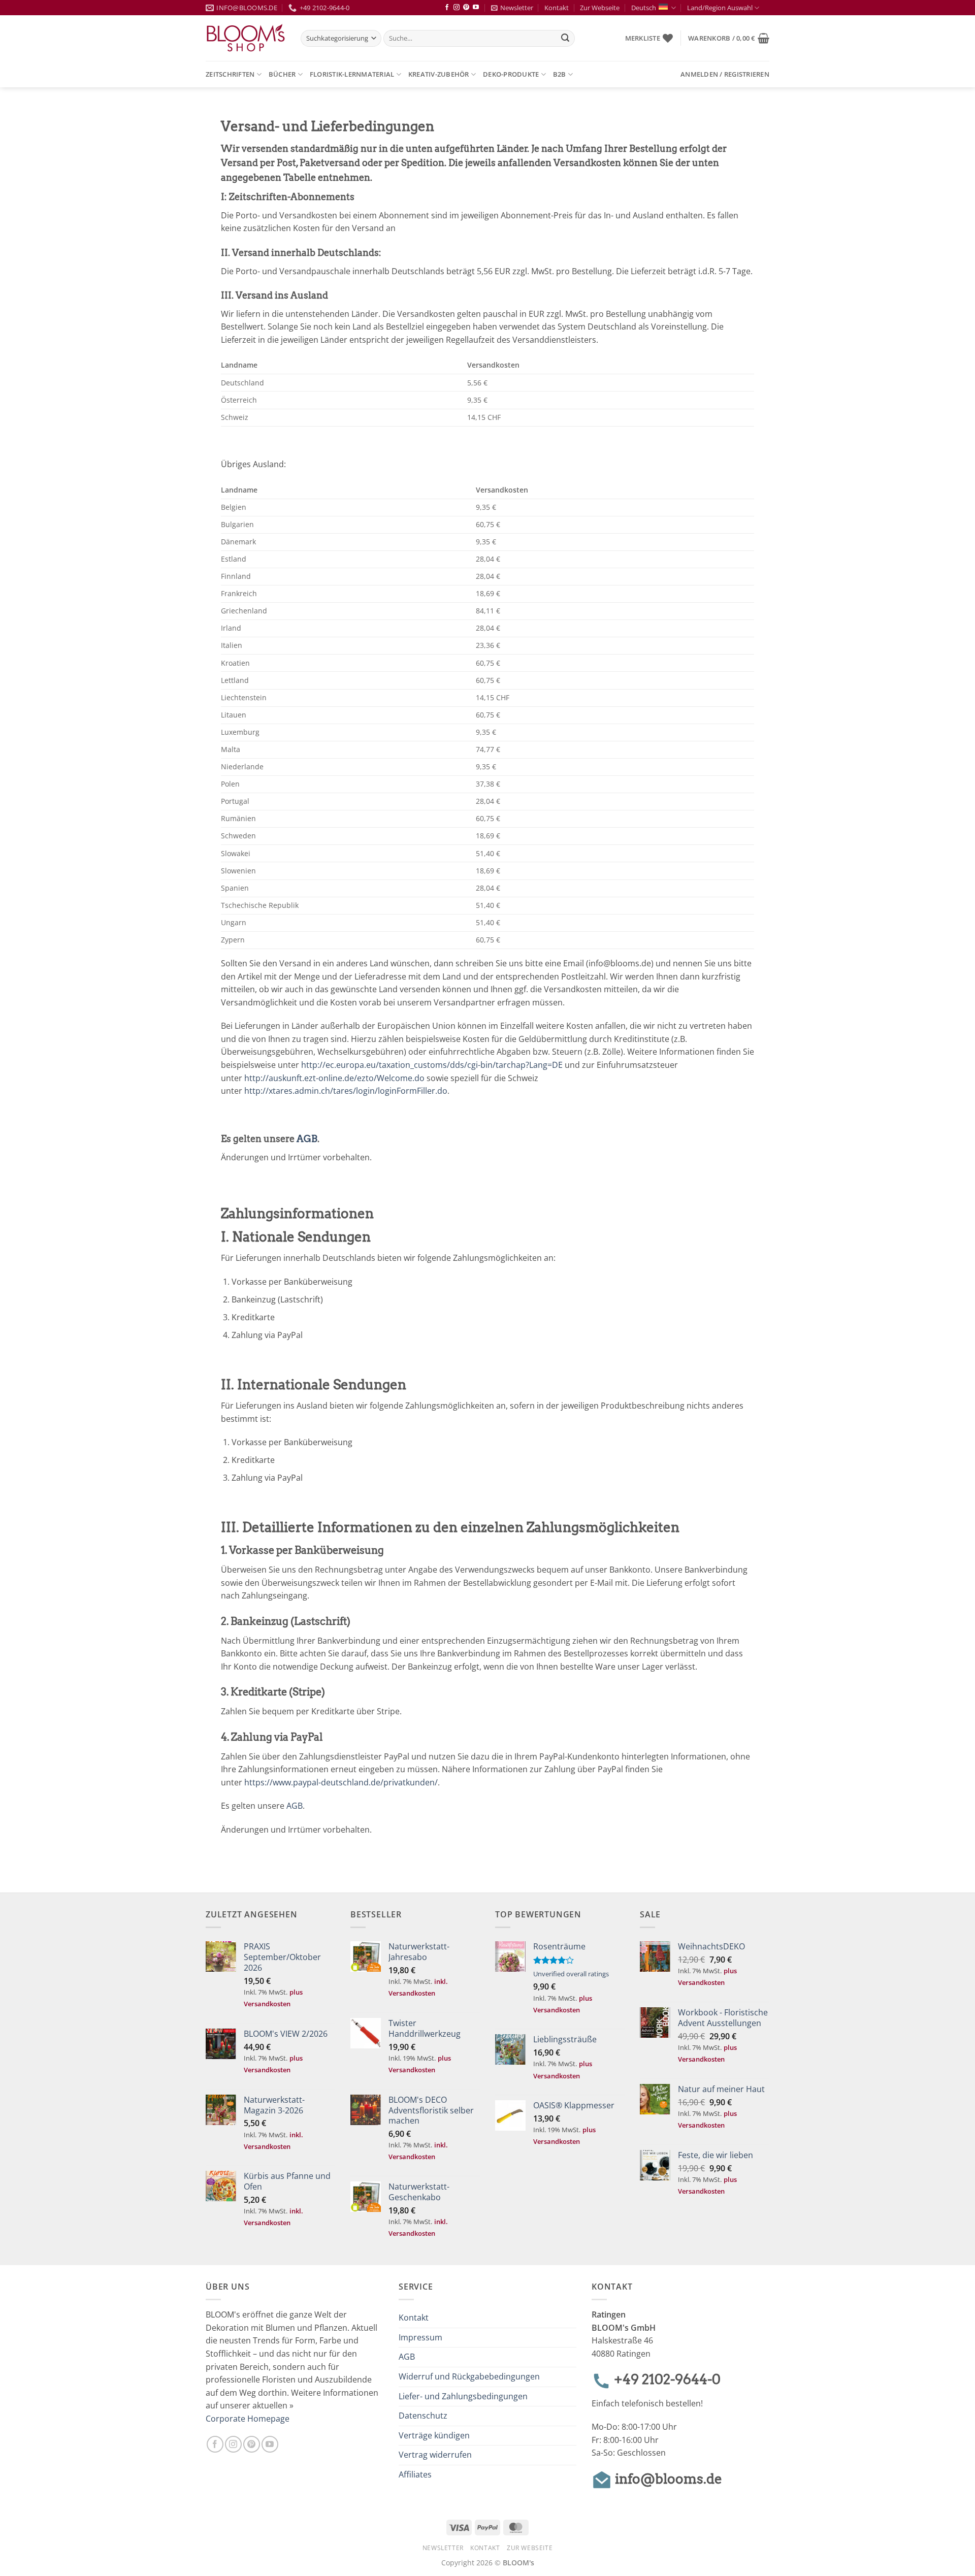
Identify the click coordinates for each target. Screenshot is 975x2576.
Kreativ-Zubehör (439, 74)
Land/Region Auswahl (720, 8)
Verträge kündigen (434, 2435)
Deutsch (644, 8)
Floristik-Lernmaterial (352, 74)
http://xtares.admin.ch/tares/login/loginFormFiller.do (346, 1091)
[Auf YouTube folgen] (476, 8)
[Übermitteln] (566, 39)
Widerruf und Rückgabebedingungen (469, 2376)
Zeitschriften (230, 74)
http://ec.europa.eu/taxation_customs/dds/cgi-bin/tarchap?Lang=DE (432, 1065)
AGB (307, 1139)
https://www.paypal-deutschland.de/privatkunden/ (341, 1782)
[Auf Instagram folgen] (457, 8)
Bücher (282, 74)
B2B (560, 74)
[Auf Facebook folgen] (447, 8)
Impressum (420, 2337)
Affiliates (415, 2474)
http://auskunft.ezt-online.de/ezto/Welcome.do (334, 1078)
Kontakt (557, 8)
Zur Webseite (600, 8)
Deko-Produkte (511, 74)
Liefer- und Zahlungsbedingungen (463, 2396)
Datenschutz (423, 2416)
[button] (729, 38)
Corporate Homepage (248, 2419)
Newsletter (517, 8)
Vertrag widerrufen (435, 2455)
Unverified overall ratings (571, 1974)
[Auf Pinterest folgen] (466, 8)
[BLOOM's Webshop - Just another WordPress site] (246, 38)
